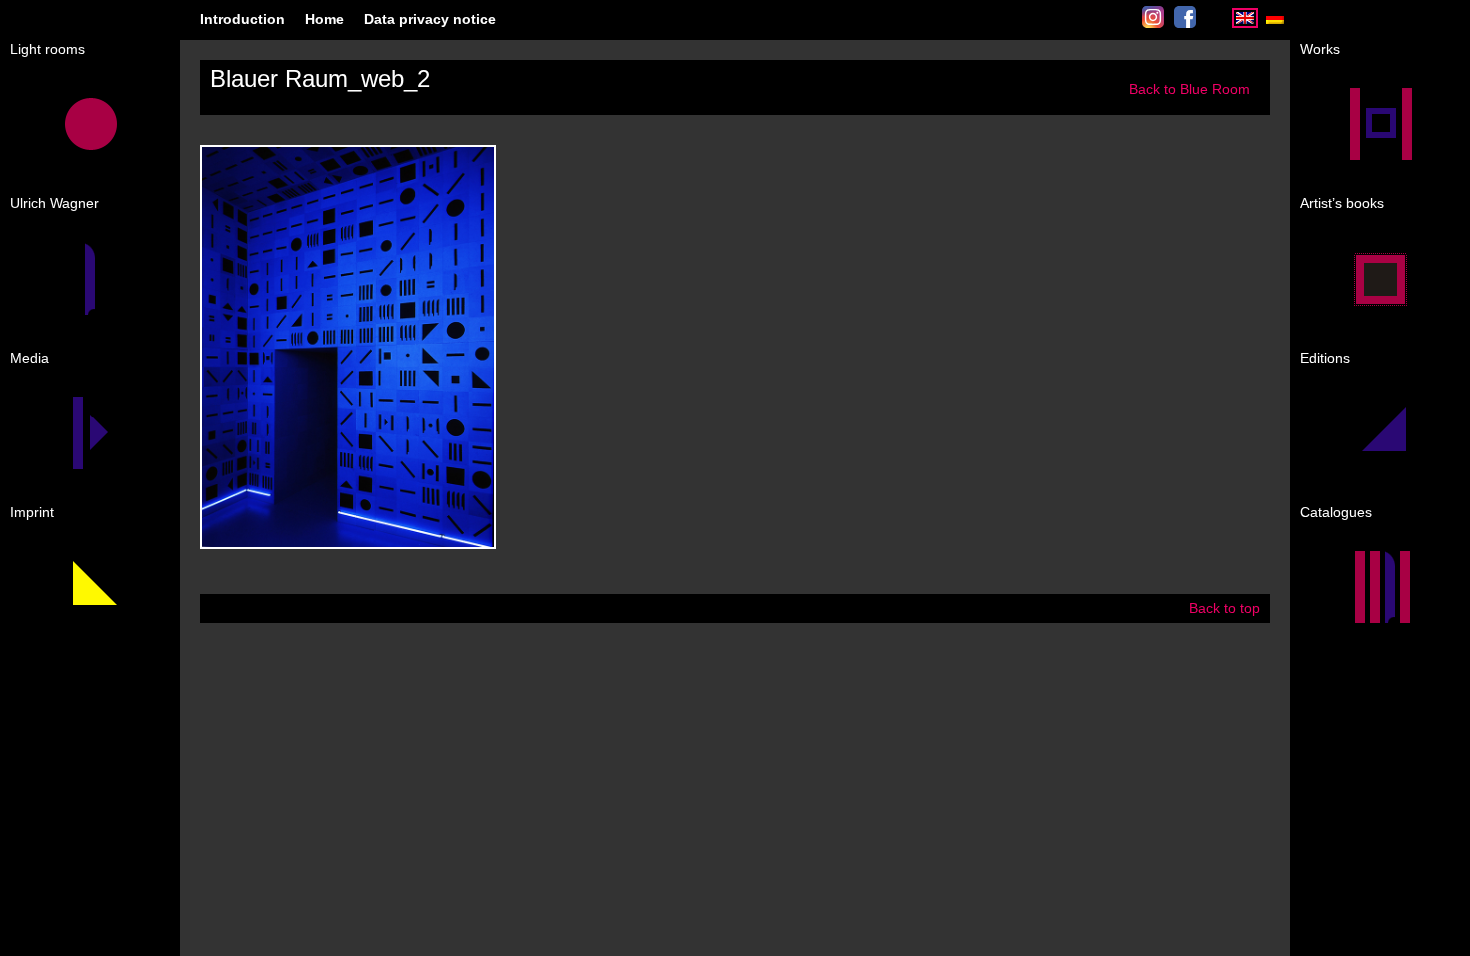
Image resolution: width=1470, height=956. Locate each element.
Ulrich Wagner (54, 203)
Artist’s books (1342, 203)
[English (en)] (1245, 23)
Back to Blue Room (1189, 89)
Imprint (32, 512)
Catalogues (1336, 512)
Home (324, 19)
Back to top (1224, 608)
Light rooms (47, 49)
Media (29, 358)
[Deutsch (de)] (1275, 23)
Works (1320, 49)
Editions (1325, 358)
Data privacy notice (430, 19)
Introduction (242, 19)
